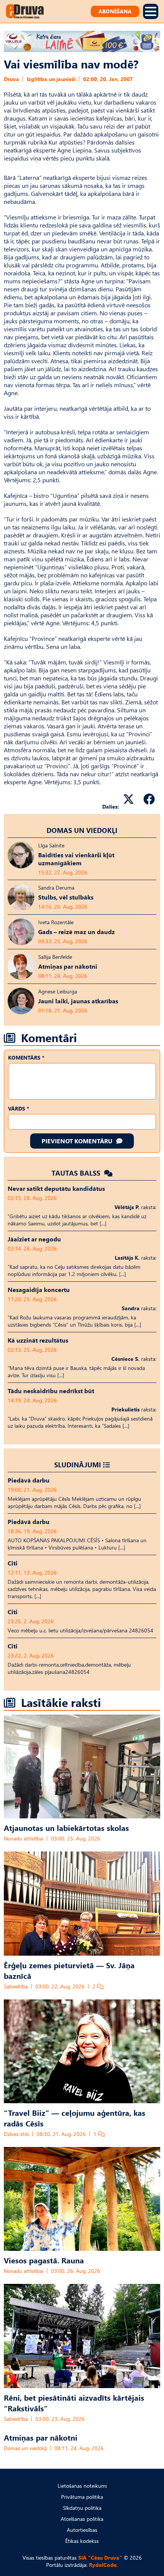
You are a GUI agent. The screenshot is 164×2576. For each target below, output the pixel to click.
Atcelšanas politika (82, 2519)
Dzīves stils (16, 2134)
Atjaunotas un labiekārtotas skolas (66, 1828)
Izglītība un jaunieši (51, 79)
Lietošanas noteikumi (82, 2486)
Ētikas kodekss (82, 2541)
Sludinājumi (78, 1464)
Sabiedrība (16, 1986)
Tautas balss (77, 1173)
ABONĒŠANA (115, 11)
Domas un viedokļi (82, 830)
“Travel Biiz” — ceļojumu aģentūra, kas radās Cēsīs (75, 2118)
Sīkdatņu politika (82, 2508)
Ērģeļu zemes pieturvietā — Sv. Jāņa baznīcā (69, 1970)
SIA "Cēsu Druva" (100, 2558)
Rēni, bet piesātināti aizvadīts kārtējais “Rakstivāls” (74, 2403)
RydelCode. (104, 2565)
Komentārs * (26, 1058)
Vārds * (18, 1108)
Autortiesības (82, 2530)
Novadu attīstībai (24, 1838)
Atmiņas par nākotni (41, 2437)
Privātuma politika (82, 2497)
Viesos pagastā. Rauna (44, 2260)
